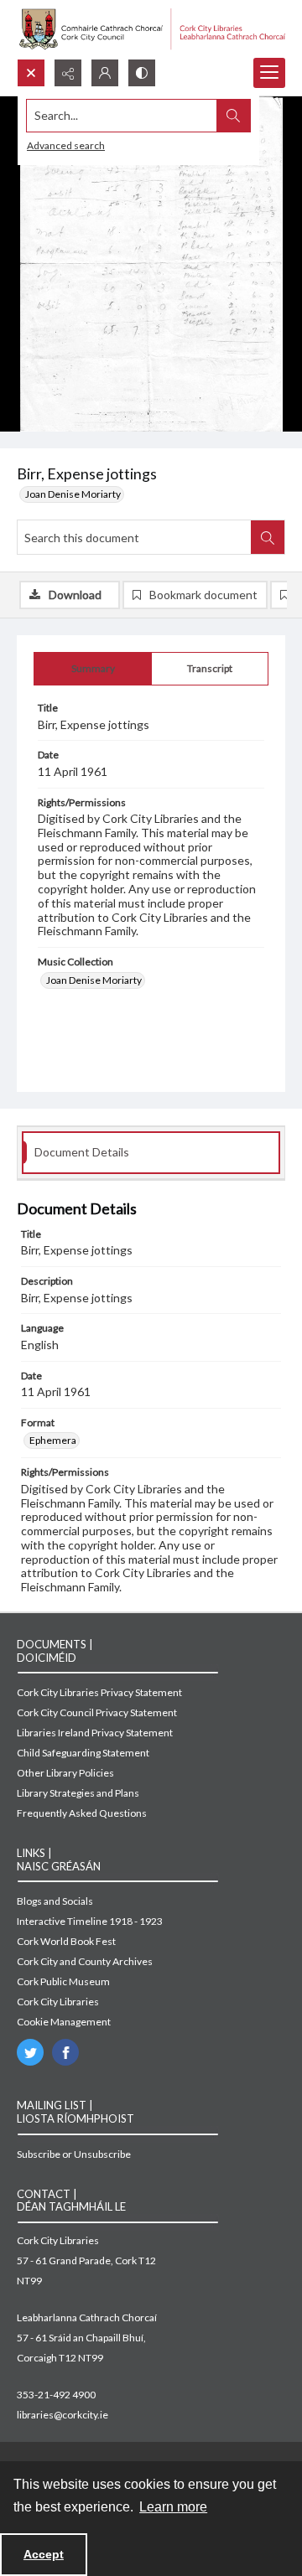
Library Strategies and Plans (78, 1793)
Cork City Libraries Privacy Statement (99, 1692)
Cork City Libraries (58, 2002)
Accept (44, 2554)
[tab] (93, 669)
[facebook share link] (65, 2052)
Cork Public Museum (63, 1981)
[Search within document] (268, 537)
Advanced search (66, 145)
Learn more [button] (173, 2507)
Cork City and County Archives (85, 1961)
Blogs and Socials (55, 1901)
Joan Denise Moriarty (73, 494)
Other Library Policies (65, 1773)
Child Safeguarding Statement (83, 1753)
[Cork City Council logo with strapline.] (151, 29)
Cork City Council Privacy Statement (97, 1712)
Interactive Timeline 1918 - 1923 (90, 1921)
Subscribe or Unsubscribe (74, 2154)
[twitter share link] (30, 2052)
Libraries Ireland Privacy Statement (95, 1733)
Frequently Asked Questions (82, 1813)
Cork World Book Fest (66, 1941)
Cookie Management (64, 2022)
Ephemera (53, 1440)
